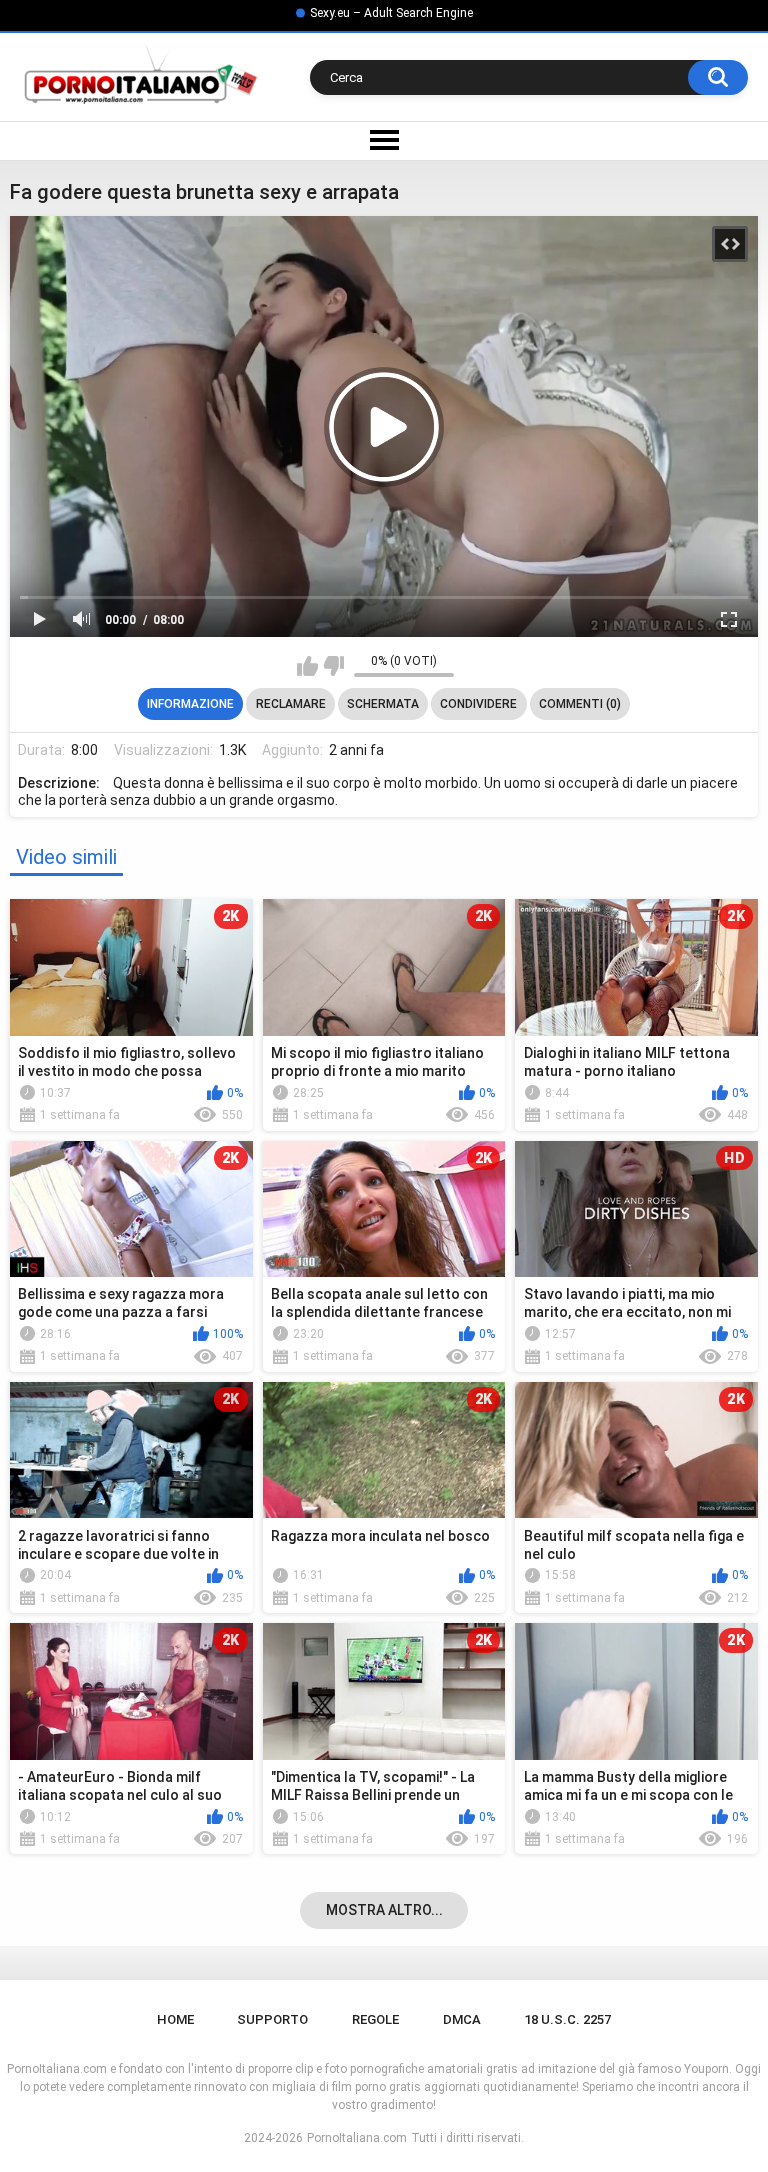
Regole (375, 2019)
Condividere (478, 704)
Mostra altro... (384, 1910)
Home (175, 2019)
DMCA (462, 2019)
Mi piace (307, 666)
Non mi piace (333, 666)
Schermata (383, 704)
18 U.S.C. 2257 (567, 2019)
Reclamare (291, 704)
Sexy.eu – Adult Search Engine (391, 13)
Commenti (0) (580, 704)
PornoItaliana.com (357, 2138)
